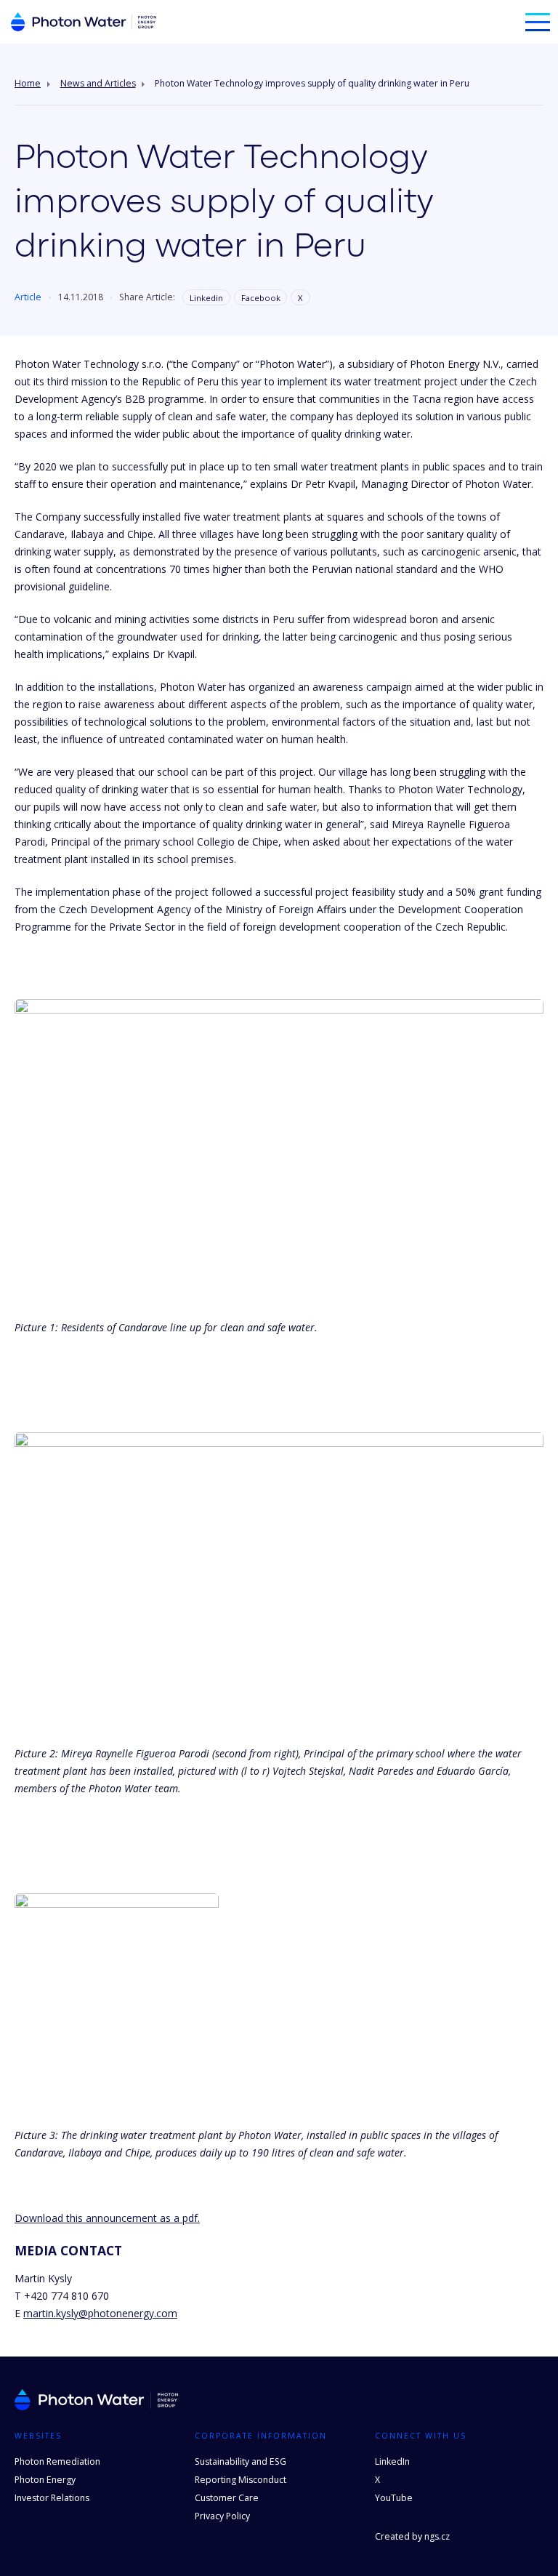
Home (28, 84)
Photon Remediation (57, 2461)
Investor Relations (52, 2498)
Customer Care (227, 2498)
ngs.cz (437, 2536)
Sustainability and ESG (240, 2461)
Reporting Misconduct (240, 2480)
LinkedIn (392, 2461)
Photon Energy (45, 2480)
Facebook (261, 298)
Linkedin (206, 298)
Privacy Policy (222, 2516)
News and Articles (98, 84)
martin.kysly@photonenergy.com (100, 2313)
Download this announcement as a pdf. (107, 2218)
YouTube (394, 2498)
